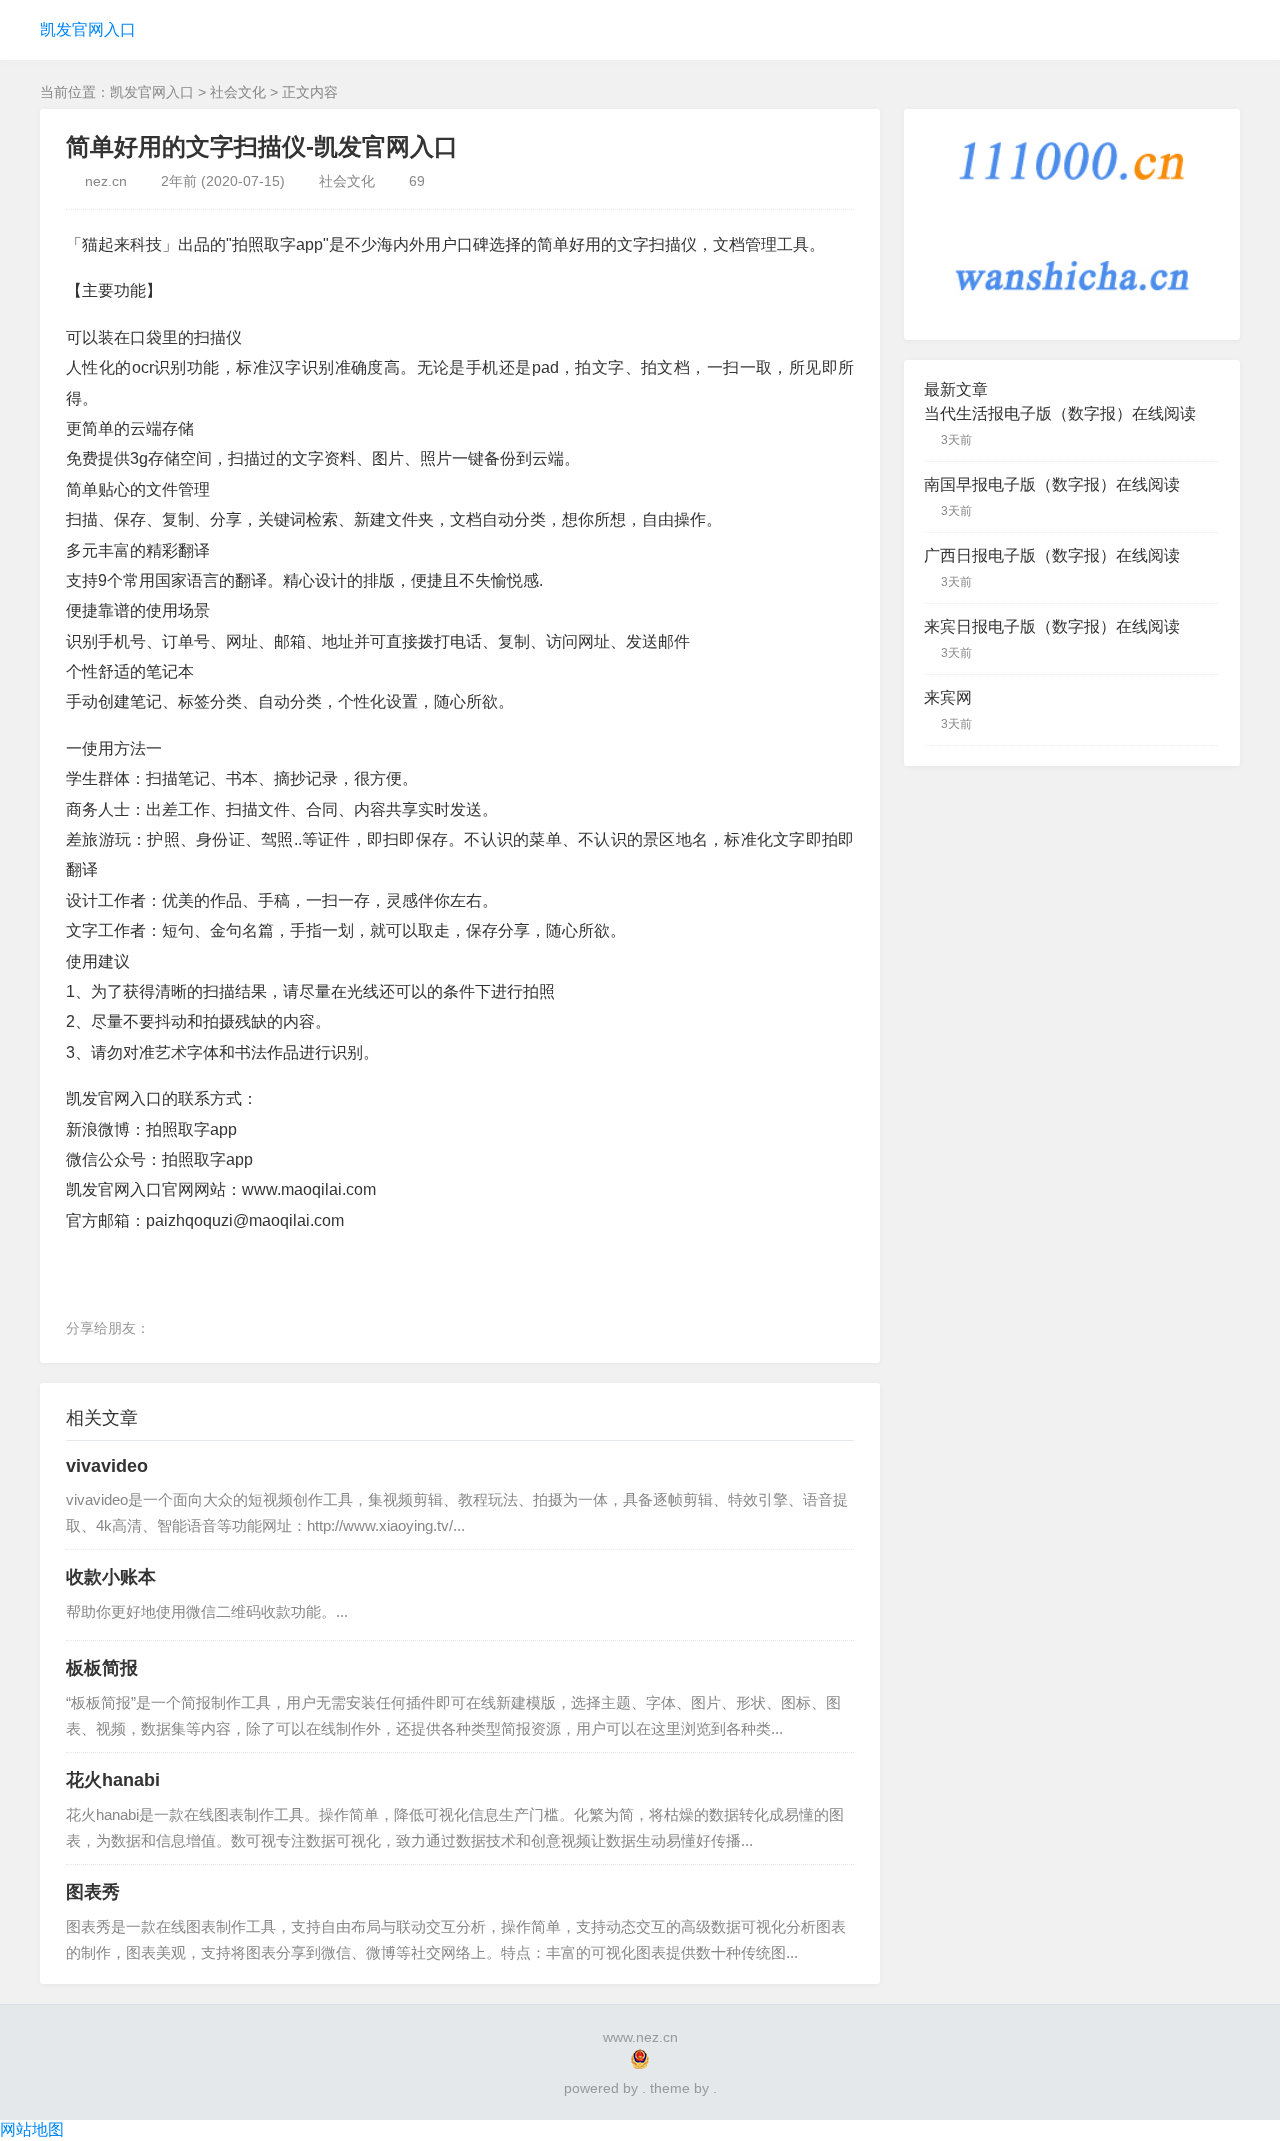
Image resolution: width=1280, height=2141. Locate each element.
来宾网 (948, 697)
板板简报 (102, 1668)
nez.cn (106, 181)
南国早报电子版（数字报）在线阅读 (1052, 484)
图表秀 (93, 1892)
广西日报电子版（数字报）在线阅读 (1052, 555)
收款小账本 (111, 1577)
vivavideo (107, 1466)
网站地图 (32, 2129)
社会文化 (238, 92)
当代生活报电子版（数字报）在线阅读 (1060, 413)
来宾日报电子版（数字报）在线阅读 (1052, 626)
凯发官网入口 (88, 29)
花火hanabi (113, 1780)
